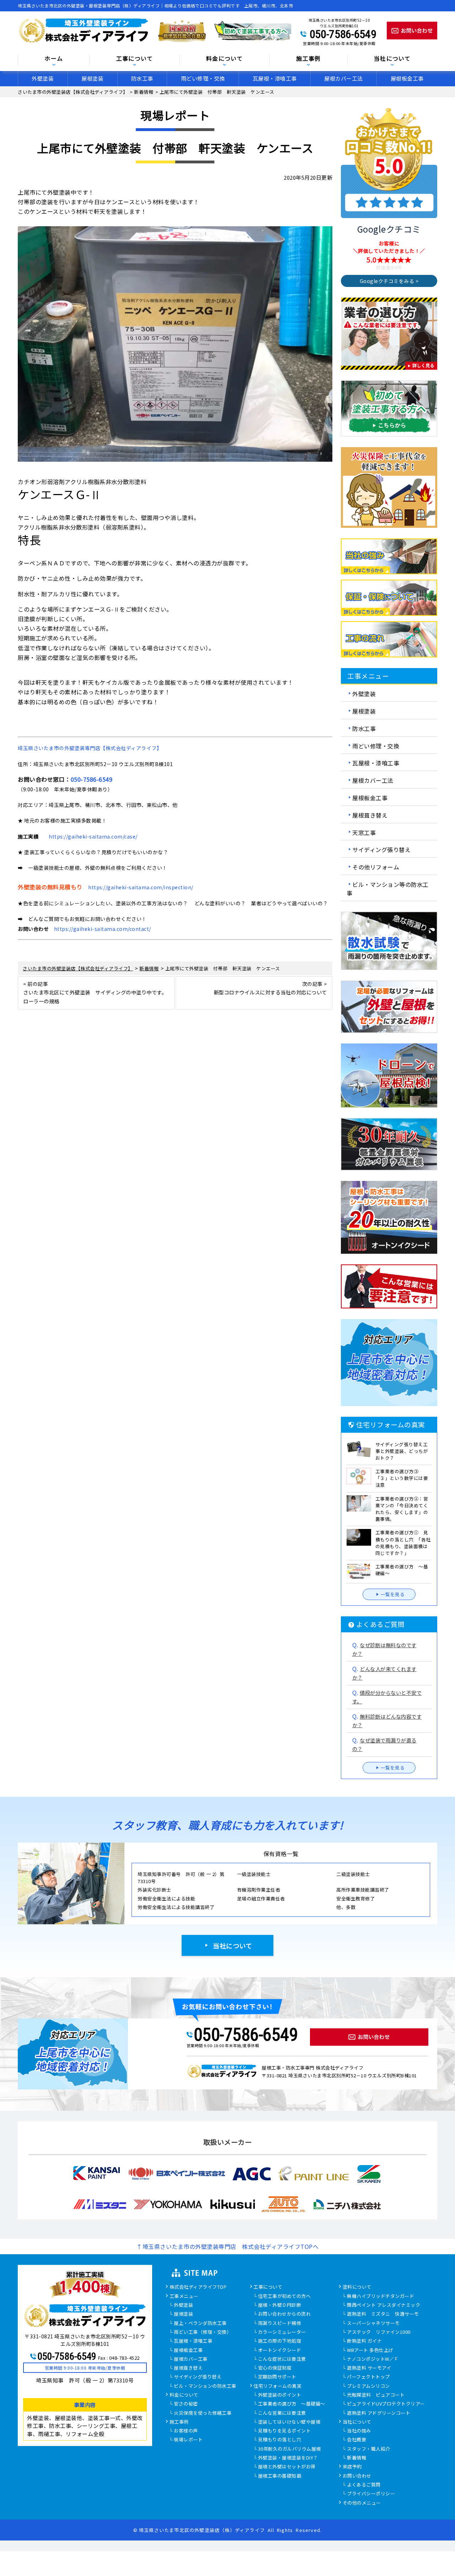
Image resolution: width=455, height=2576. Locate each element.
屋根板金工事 (407, 78)
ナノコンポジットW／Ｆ (373, 2359)
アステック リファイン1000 (379, 2332)
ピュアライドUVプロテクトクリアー (386, 2404)
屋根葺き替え (370, 815)
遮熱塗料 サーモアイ (369, 2368)
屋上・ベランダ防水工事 (200, 2323)
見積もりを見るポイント (285, 2431)
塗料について (357, 2287)
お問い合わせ (357, 2476)
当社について (232, 1946)
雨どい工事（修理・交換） (203, 2332)
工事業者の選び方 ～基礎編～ (292, 2404)
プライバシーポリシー (371, 2494)
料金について (184, 2395)
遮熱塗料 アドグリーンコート (379, 2413)
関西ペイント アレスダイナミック (384, 2305)
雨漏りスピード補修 (280, 2323)
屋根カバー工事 (191, 2359)
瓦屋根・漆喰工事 (275, 78)
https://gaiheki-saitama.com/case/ (93, 836)
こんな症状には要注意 (282, 2359)
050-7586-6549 (343, 34)
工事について (268, 2287)
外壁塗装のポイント (280, 2395)
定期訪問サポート (277, 2377)
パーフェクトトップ (368, 2377)
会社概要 (357, 2440)
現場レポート (188, 2440)
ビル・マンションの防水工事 (205, 2386)
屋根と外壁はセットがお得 (287, 2467)
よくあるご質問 (364, 2485)
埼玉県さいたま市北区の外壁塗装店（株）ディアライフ (202, 2530)
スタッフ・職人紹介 (369, 2449)
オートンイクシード (280, 2350)
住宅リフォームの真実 (277, 2386)
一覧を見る (393, 1594)
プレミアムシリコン (368, 2386)
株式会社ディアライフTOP (198, 2287)
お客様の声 (186, 2431)
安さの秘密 (186, 2404)
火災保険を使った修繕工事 (203, 2413)
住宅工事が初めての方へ (285, 2296)
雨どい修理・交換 (203, 78)
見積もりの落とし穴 (280, 2440)
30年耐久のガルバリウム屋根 (290, 2449)
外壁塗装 (43, 78)
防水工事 (142, 78)
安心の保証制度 (275, 2368)
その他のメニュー (362, 2503)
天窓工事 (364, 832)
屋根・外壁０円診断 (280, 2305)
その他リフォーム (376, 867)
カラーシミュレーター (282, 2332)
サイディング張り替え (381, 850)
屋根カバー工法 (344, 78)
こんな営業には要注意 (282, 2413)
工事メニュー (184, 2296)
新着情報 (357, 2458)
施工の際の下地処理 (280, 2341)
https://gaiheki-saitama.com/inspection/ (141, 887)
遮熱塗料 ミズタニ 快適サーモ (383, 2314)
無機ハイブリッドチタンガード (381, 2296)
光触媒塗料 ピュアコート (376, 2395)
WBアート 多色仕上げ (370, 2350)
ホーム (54, 59)
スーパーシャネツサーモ (373, 2323)
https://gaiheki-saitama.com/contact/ (103, 929)
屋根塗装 (92, 78)
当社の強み (359, 2431)
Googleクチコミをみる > (389, 281)
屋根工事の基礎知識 (280, 2476)
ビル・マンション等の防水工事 (388, 889)
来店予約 (352, 2467)
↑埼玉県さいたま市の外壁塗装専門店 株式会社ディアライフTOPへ (227, 2246)
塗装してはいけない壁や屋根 (289, 2422)
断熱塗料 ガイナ (364, 2341)
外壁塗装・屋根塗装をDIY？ (288, 2458)
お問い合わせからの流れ (285, 2314)
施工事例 (179, 2422)
